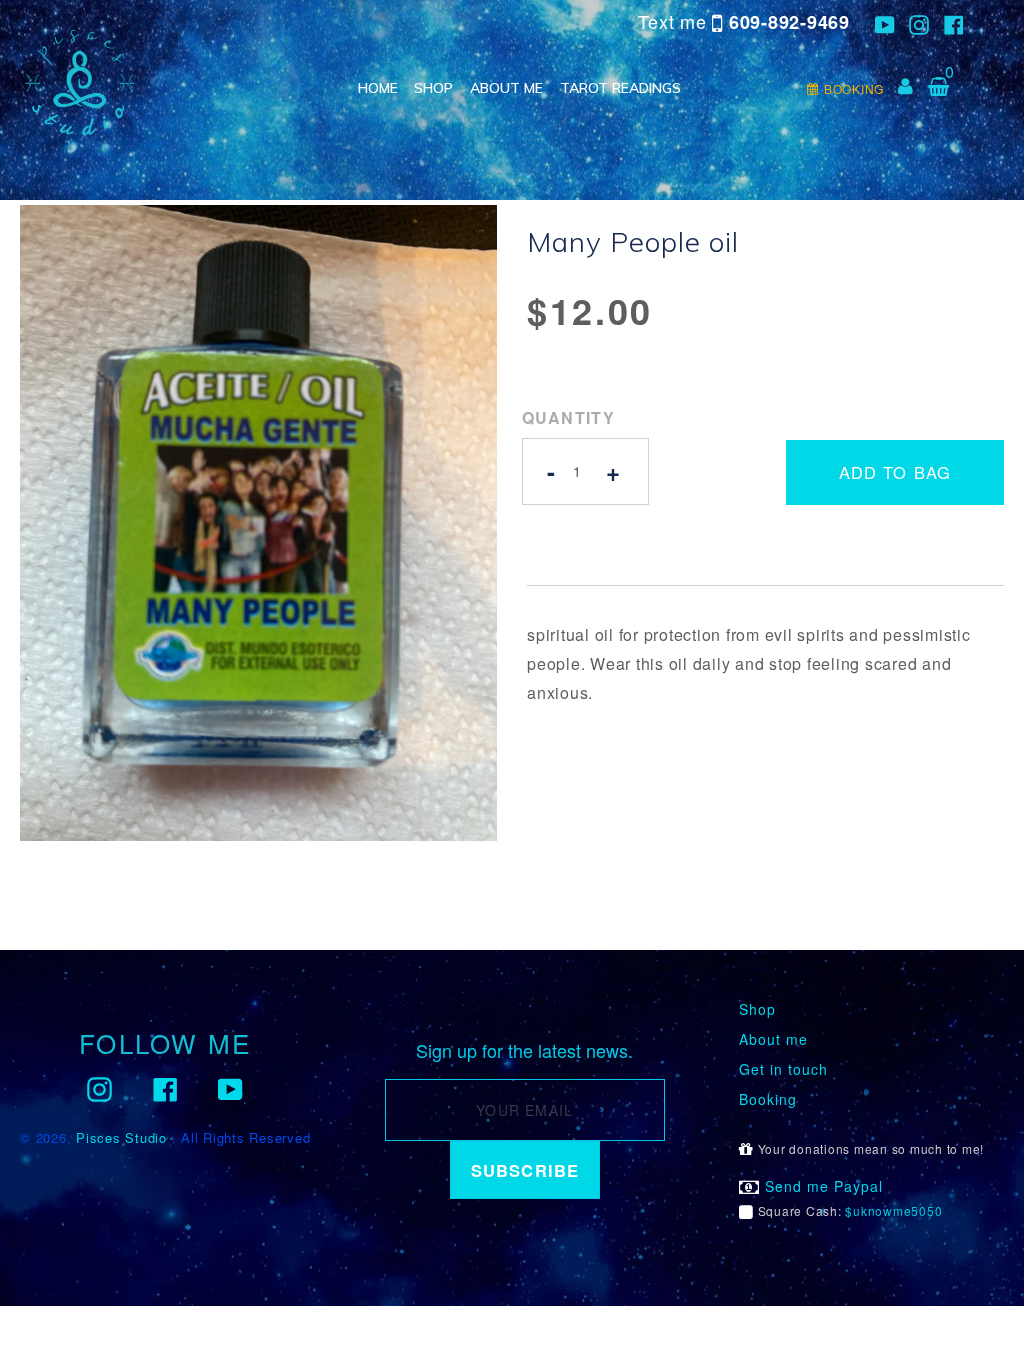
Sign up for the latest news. (524, 1051)
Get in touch (783, 1069)
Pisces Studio (121, 1137)
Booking (768, 1099)
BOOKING (854, 88)
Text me (744, 21)
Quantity (568, 417)
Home (378, 88)
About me (773, 1039)
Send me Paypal (821, 1186)
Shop (433, 88)
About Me (506, 88)
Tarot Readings (620, 88)
